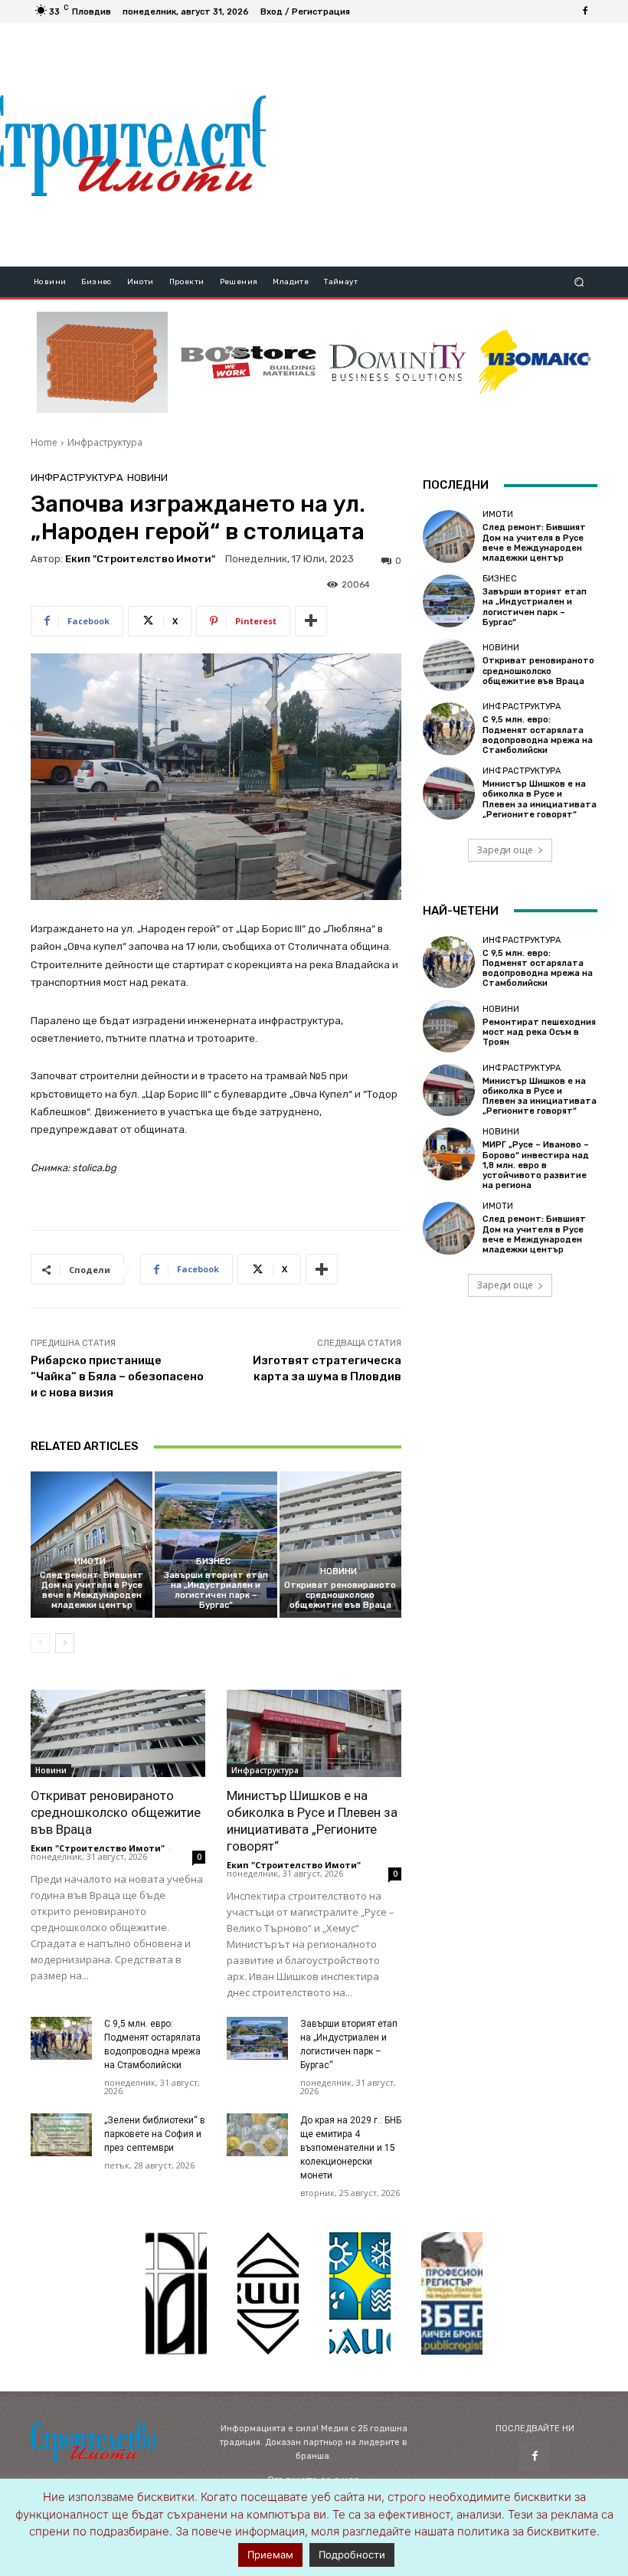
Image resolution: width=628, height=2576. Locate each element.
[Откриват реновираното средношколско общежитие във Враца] (340, 1545)
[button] (579, 282)
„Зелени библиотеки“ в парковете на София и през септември (155, 2134)
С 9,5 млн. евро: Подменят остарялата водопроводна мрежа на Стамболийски (538, 735)
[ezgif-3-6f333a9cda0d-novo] (102, 362)
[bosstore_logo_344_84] (249, 362)
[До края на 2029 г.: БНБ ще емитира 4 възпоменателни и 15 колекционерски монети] (257, 2135)
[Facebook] (585, 11)
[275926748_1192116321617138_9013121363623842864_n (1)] (268, 2293)
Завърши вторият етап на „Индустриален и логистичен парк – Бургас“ (216, 1591)
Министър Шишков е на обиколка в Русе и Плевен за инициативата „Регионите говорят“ (540, 799)
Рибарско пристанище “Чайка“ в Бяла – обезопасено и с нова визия (117, 1376)
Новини (147, 478)
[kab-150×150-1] (176, 2293)
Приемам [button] (270, 2555)
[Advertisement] (446, 145)
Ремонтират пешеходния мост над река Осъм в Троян (539, 1032)
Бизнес (214, 1561)
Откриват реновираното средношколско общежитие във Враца (340, 1595)
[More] (311, 621)
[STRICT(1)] (535, 362)
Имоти (90, 1561)
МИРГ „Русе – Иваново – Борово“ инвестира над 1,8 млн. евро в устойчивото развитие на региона (536, 1165)
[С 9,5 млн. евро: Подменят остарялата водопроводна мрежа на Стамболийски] (61, 2038)
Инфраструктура (105, 442)
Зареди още (505, 850)
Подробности (352, 2555)
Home (44, 442)
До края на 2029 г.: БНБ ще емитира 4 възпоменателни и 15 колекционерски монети (351, 2148)
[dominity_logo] (398, 362)
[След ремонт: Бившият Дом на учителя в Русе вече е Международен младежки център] (92, 1545)
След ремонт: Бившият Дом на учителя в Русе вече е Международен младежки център (92, 1591)
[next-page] (65, 1643)
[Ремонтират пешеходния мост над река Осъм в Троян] (449, 1026)
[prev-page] (40, 1643)
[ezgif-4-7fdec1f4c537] (452, 2293)
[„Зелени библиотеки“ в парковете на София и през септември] (61, 2135)
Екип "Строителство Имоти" (140, 559)
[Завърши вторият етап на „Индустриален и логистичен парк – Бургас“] (216, 1545)
